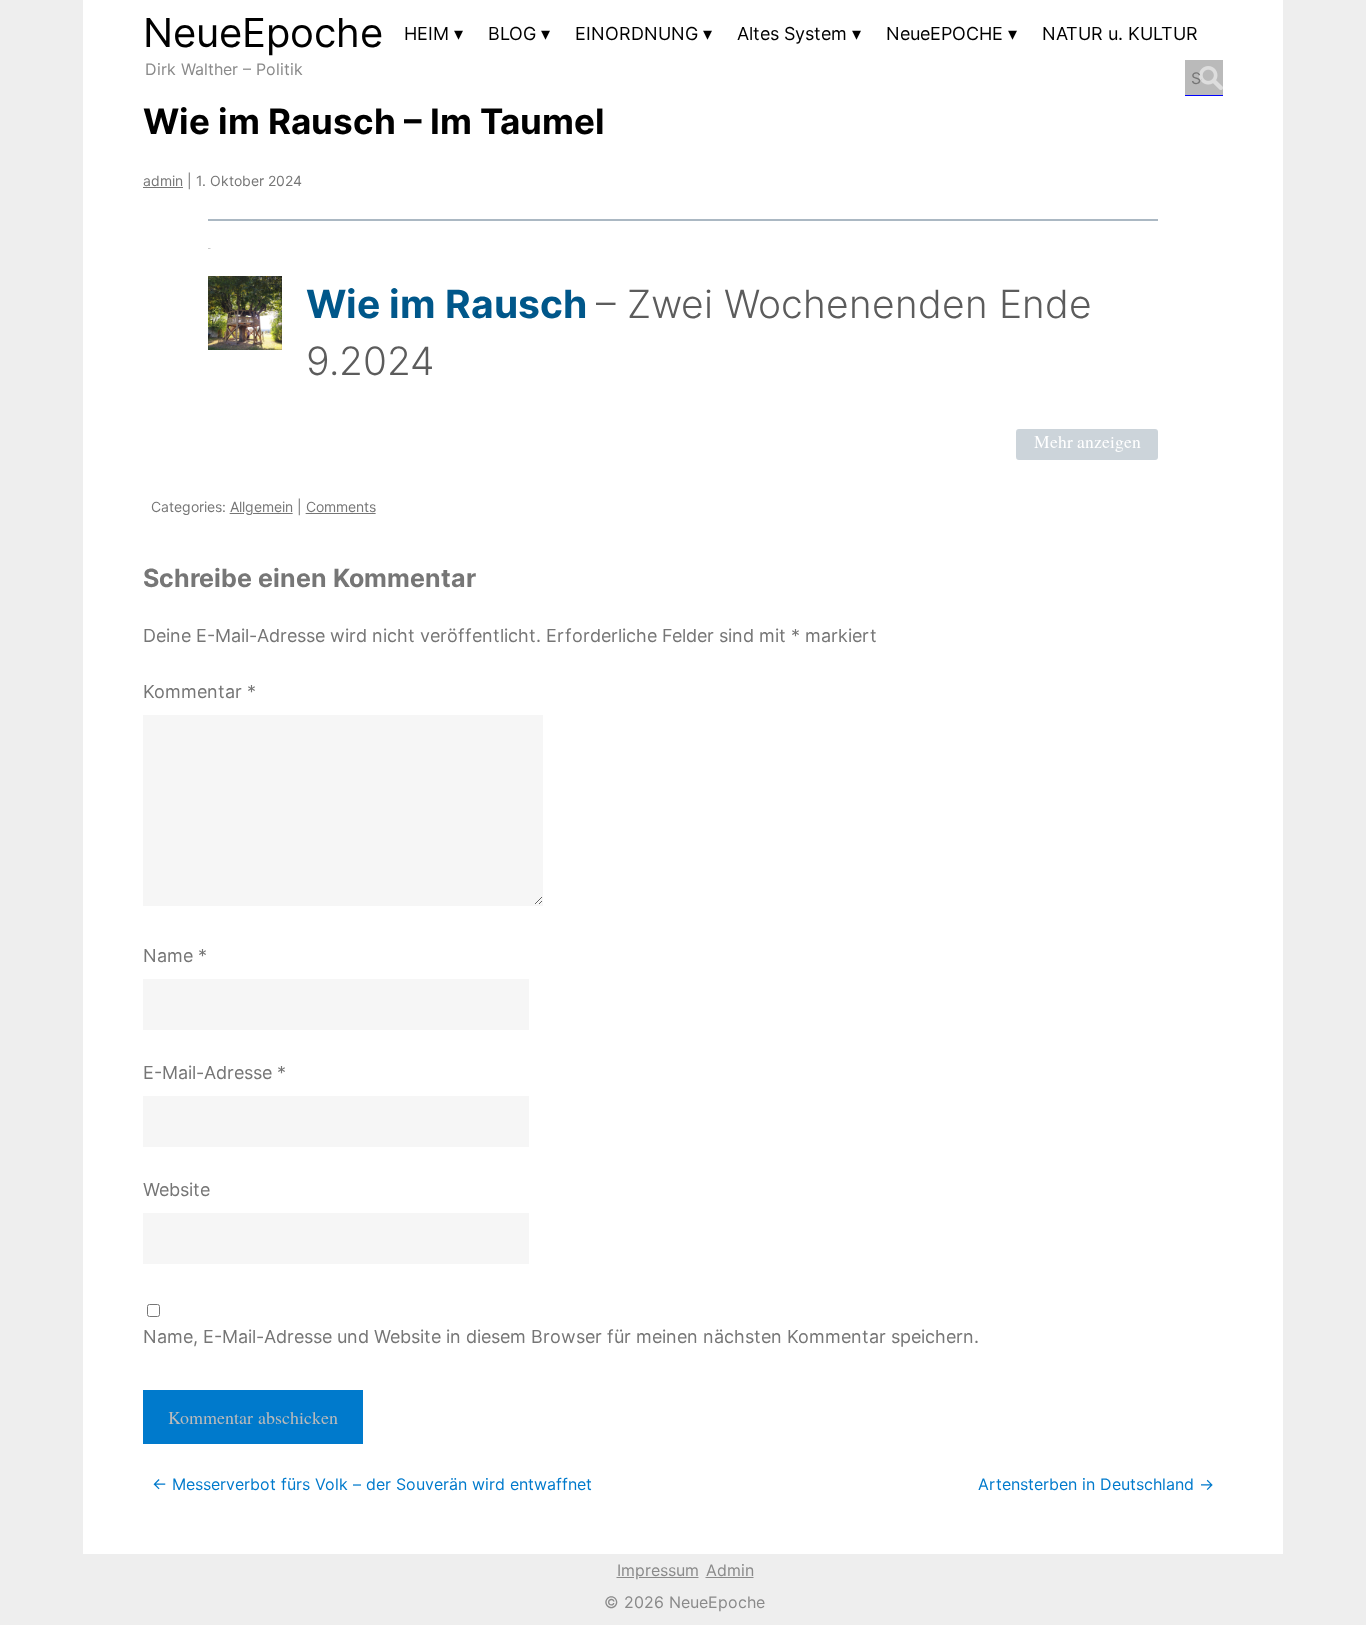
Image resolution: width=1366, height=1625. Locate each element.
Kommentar (199, 691)
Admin (730, 1570)
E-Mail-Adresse (214, 1072)
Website (176, 1189)
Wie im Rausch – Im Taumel (374, 121)
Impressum (658, 1570)
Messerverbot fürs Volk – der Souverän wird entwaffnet (372, 1484)
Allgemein (261, 506)
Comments (341, 506)
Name (175, 955)
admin (163, 180)
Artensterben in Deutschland (1096, 1484)
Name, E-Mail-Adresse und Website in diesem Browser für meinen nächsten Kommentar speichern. (561, 1336)
